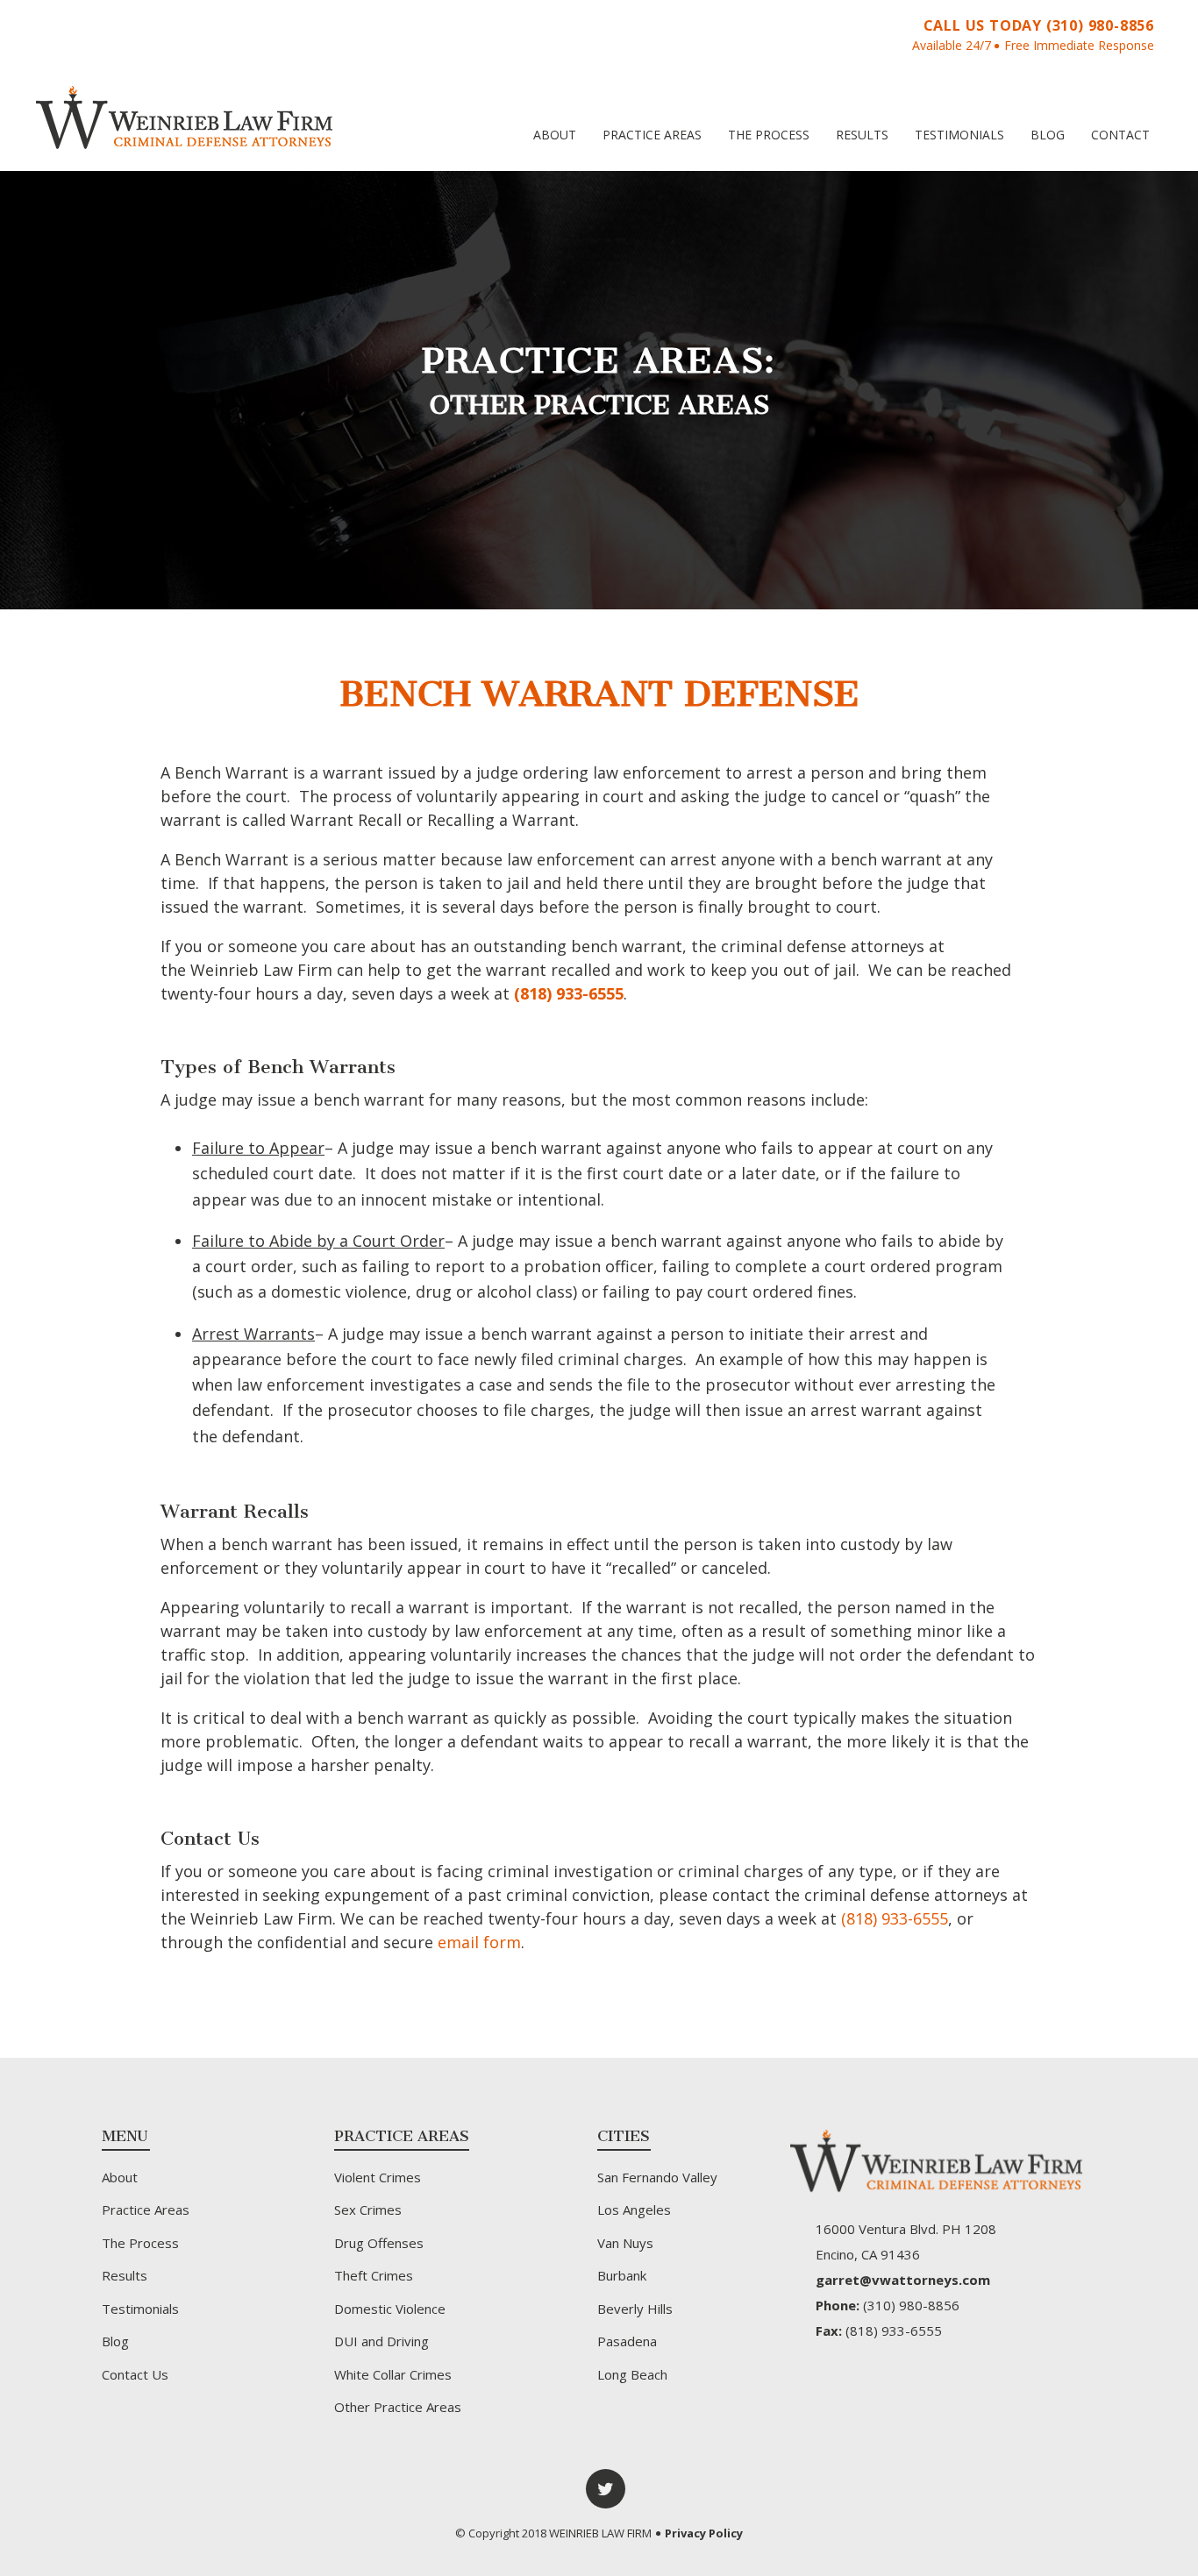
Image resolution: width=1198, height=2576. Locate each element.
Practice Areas (652, 135)
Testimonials (959, 135)
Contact (1120, 135)
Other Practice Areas (398, 2407)
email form (479, 1942)
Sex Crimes (368, 2210)
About (555, 135)
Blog (1048, 135)
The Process (769, 135)
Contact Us (135, 2374)
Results (862, 135)
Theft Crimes (374, 2275)
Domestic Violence (390, 2309)
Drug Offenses (379, 2243)
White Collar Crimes (393, 2374)
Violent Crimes (378, 2177)
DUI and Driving (382, 2341)
